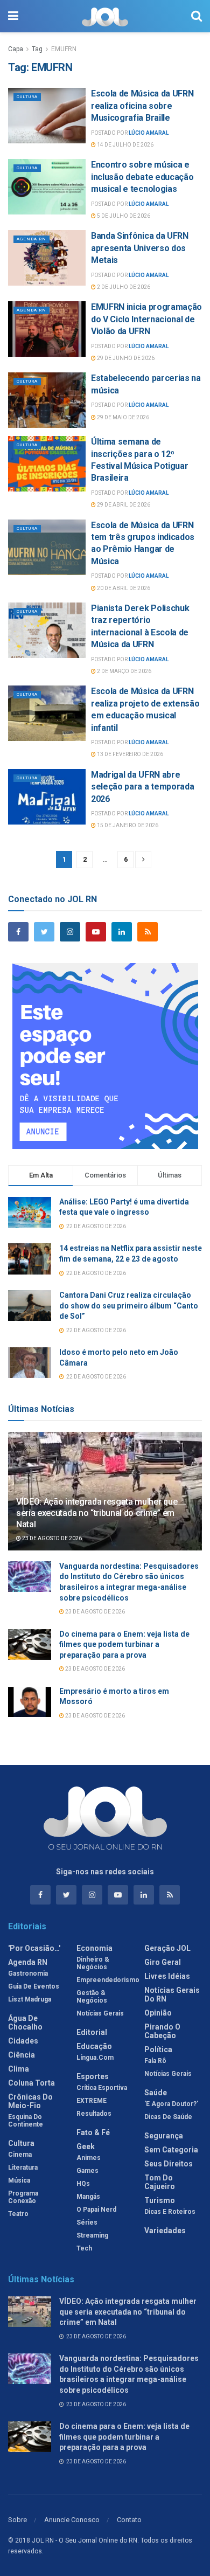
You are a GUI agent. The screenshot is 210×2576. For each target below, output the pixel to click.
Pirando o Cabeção (162, 2031)
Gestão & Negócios (92, 1997)
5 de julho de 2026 (123, 216)
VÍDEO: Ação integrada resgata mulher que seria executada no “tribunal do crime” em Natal (97, 1513)
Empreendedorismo (108, 1980)
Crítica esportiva (102, 2088)
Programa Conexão (23, 2197)
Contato (129, 2520)
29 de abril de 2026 (123, 505)
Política (158, 2049)
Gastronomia (28, 1973)
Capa (16, 49)
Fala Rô (155, 2061)
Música (19, 2180)
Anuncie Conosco (72, 2520)
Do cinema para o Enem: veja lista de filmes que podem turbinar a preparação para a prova (124, 1644)
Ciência (22, 2055)
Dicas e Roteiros (170, 2212)
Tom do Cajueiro (160, 2182)
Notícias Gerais (100, 2013)
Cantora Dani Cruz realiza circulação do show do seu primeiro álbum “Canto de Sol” (129, 1306)
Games (87, 2171)
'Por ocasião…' (34, 1948)
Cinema (20, 2155)
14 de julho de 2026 (125, 145)
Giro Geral (163, 1962)
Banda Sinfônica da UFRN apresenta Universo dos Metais (140, 248)
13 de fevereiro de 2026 (129, 754)
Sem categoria (171, 2150)
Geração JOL (167, 1948)
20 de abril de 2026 (123, 588)
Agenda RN (31, 239)
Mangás (88, 2197)
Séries (87, 2222)
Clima (19, 2069)
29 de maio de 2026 (122, 417)
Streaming (92, 2235)
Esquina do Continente (26, 2121)
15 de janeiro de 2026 (127, 825)
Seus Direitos (169, 2164)
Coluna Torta (31, 2083)
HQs (83, 2184)
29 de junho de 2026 (125, 358)
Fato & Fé (93, 2132)
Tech (84, 2248)
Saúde (156, 2093)
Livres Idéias (167, 1976)
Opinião (158, 2013)
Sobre (17, 2520)
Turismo (160, 2200)
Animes (89, 2158)
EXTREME (92, 2101)
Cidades (23, 2041)
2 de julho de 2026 (123, 287)
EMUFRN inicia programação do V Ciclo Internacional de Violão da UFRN (146, 319)
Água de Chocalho (25, 2023)
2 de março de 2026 (124, 671)
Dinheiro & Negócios (93, 1963)
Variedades (165, 2231)
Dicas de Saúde (168, 2117)
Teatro (18, 2214)
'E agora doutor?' (171, 2104)
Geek (86, 2146)
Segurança (164, 2136)
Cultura (27, 97)
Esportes (93, 2076)
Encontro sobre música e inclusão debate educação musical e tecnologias (142, 177)
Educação (94, 2046)
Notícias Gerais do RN (172, 1995)
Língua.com (95, 2058)
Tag (37, 49)
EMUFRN (64, 49)
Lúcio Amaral (149, 133)
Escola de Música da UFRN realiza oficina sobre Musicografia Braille (142, 106)
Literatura (23, 2168)
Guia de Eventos (34, 1986)
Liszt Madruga (30, 1999)
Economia (94, 1948)
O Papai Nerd (96, 2210)
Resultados (94, 2114)
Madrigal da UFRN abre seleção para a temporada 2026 (142, 787)
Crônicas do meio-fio (30, 2101)
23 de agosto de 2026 (51, 1538)
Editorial (92, 2032)
